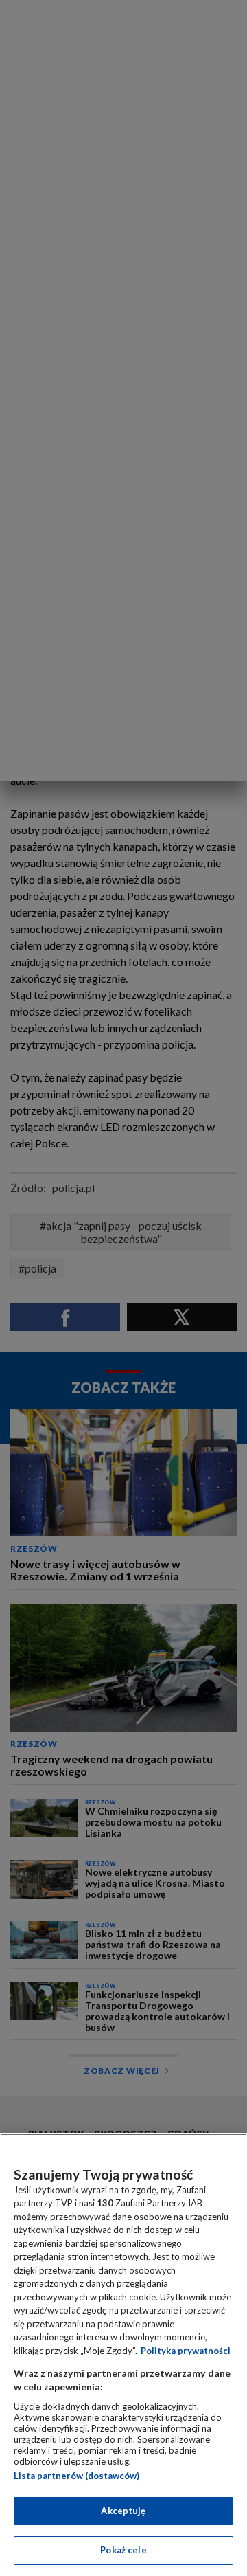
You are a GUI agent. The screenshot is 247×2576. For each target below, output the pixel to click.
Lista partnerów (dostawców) (77, 2476)
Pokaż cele (123, 2550)
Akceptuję (123, 2511)
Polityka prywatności (186, 2351)
